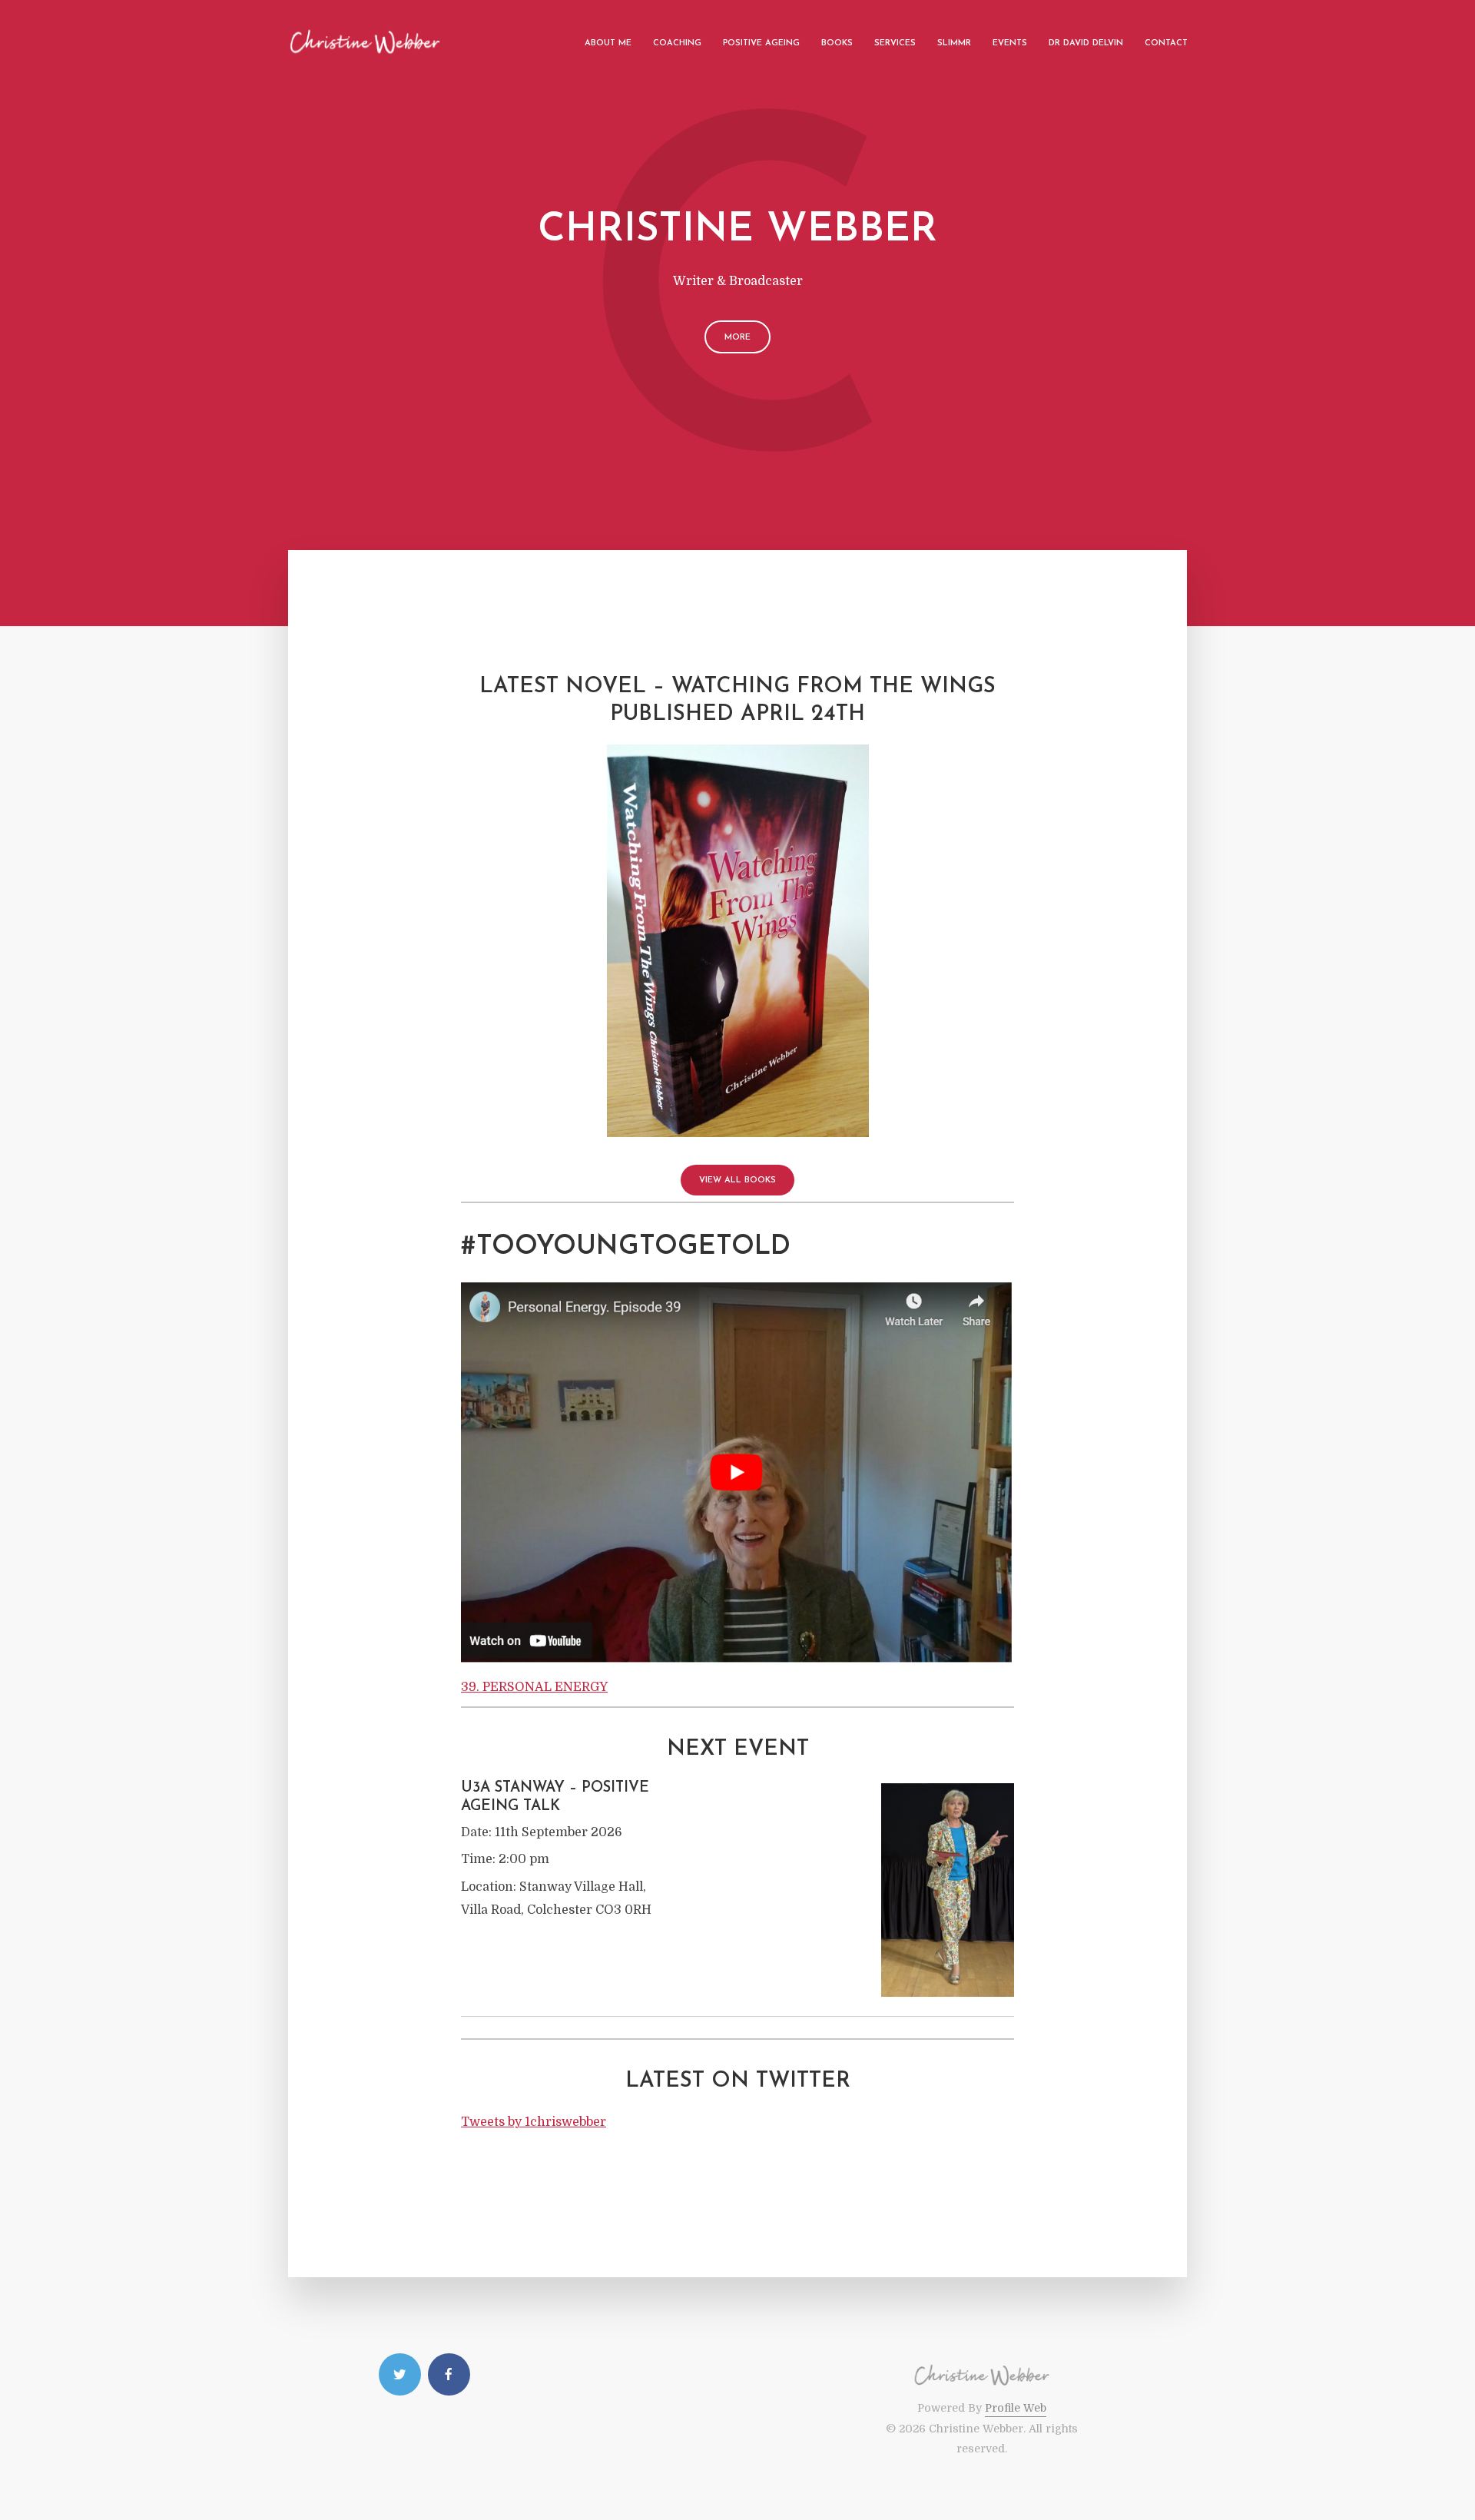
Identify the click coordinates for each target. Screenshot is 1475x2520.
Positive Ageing (761, 43)
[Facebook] (449, 2374)
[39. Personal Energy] (737, 1472)
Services (895, 43)
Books (837, 43)
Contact (1166, 43)
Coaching (677, 43)
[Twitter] (400, 2374)
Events (1010, 43)
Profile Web (1016, 2408)
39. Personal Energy (534, 1687)
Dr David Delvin (1086, 43)
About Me (608, 43)
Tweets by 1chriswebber (534, 2122)
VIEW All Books (737, 1180)
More (737, 338)
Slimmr (954, 43)
